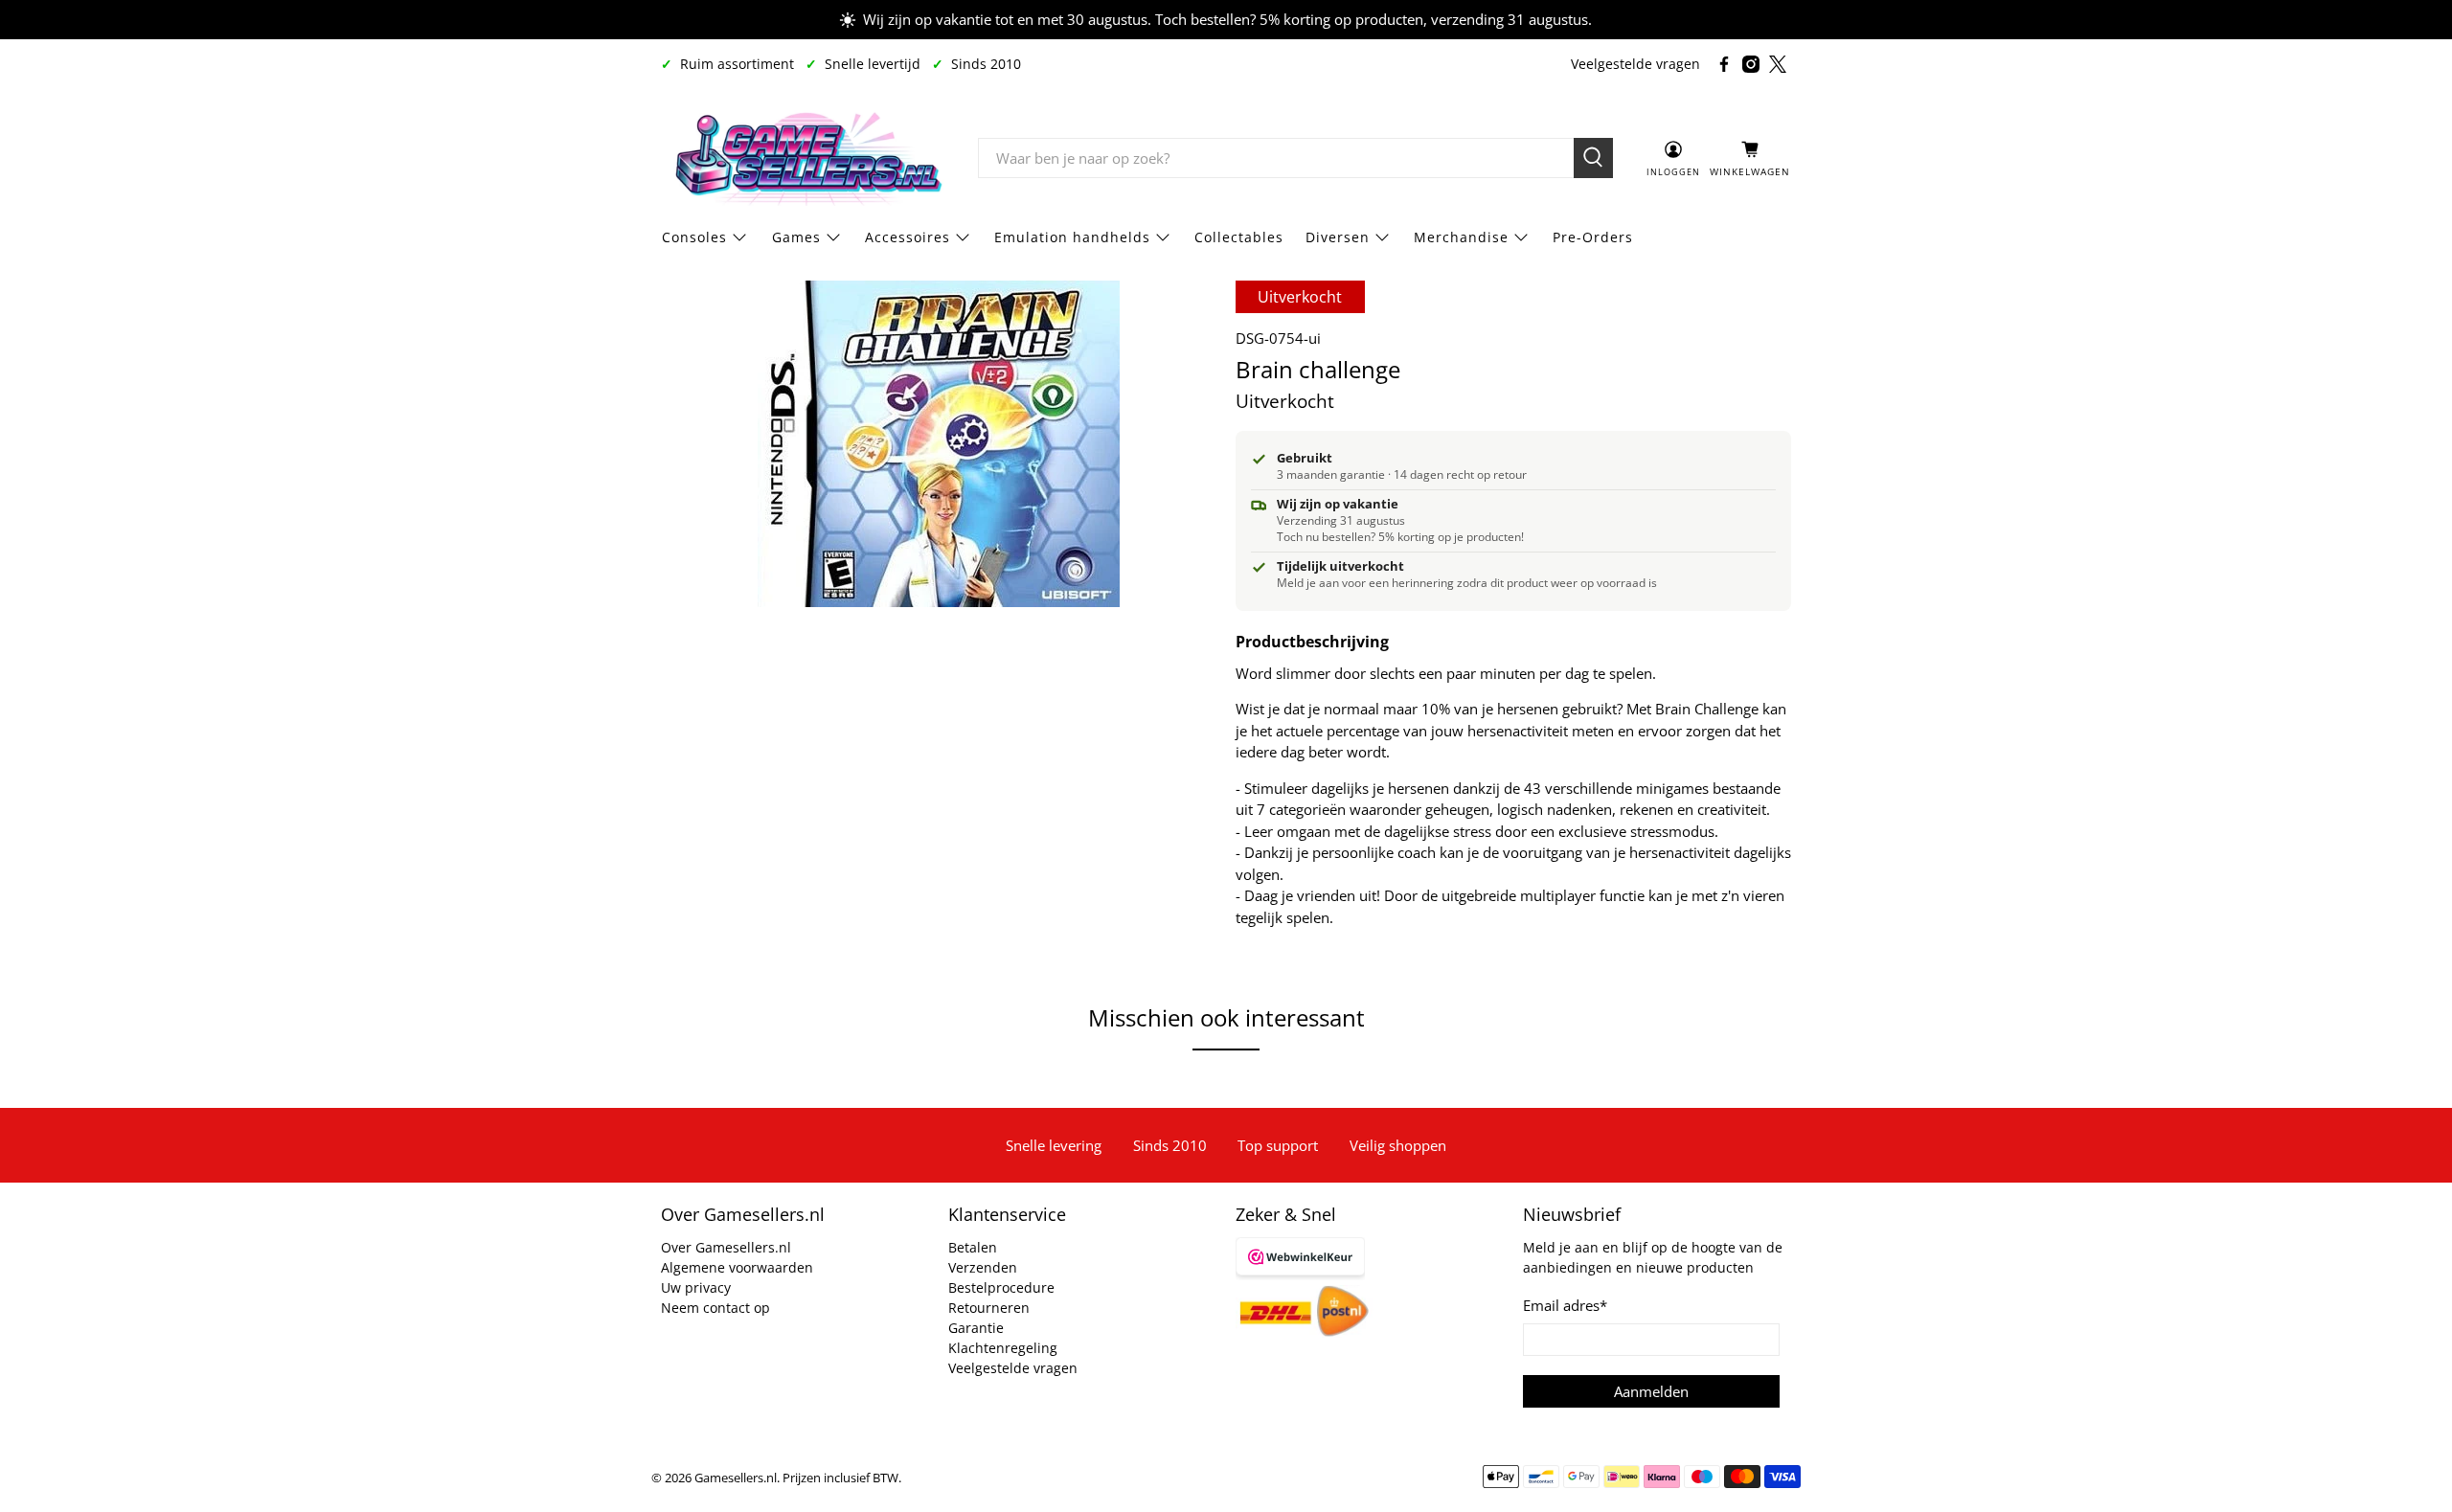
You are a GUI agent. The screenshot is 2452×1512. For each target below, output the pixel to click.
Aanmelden (1651, 1391)
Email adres (1565, 1305)
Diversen (1338, 237)
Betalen (973, 1247)
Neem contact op (715, 1308)
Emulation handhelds (1072, 237)
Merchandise (1461, 237)
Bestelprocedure (1001, 1287)
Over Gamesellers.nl (726, 1247)
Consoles (694, 237)
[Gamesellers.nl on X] (1778, 64)
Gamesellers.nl (736, 1478)
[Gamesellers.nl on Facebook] (1724, 64)
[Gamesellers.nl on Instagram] (1751, 64)
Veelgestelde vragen (1635, 64)
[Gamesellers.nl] (806, 158)
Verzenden (983, 1267)
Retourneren (989, 1308)
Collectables (1239, 237)
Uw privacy (696, 1287)
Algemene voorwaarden (737, 1267)
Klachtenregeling (1003, 1348)
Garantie (976, 1328)
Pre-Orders (1593, 237)
